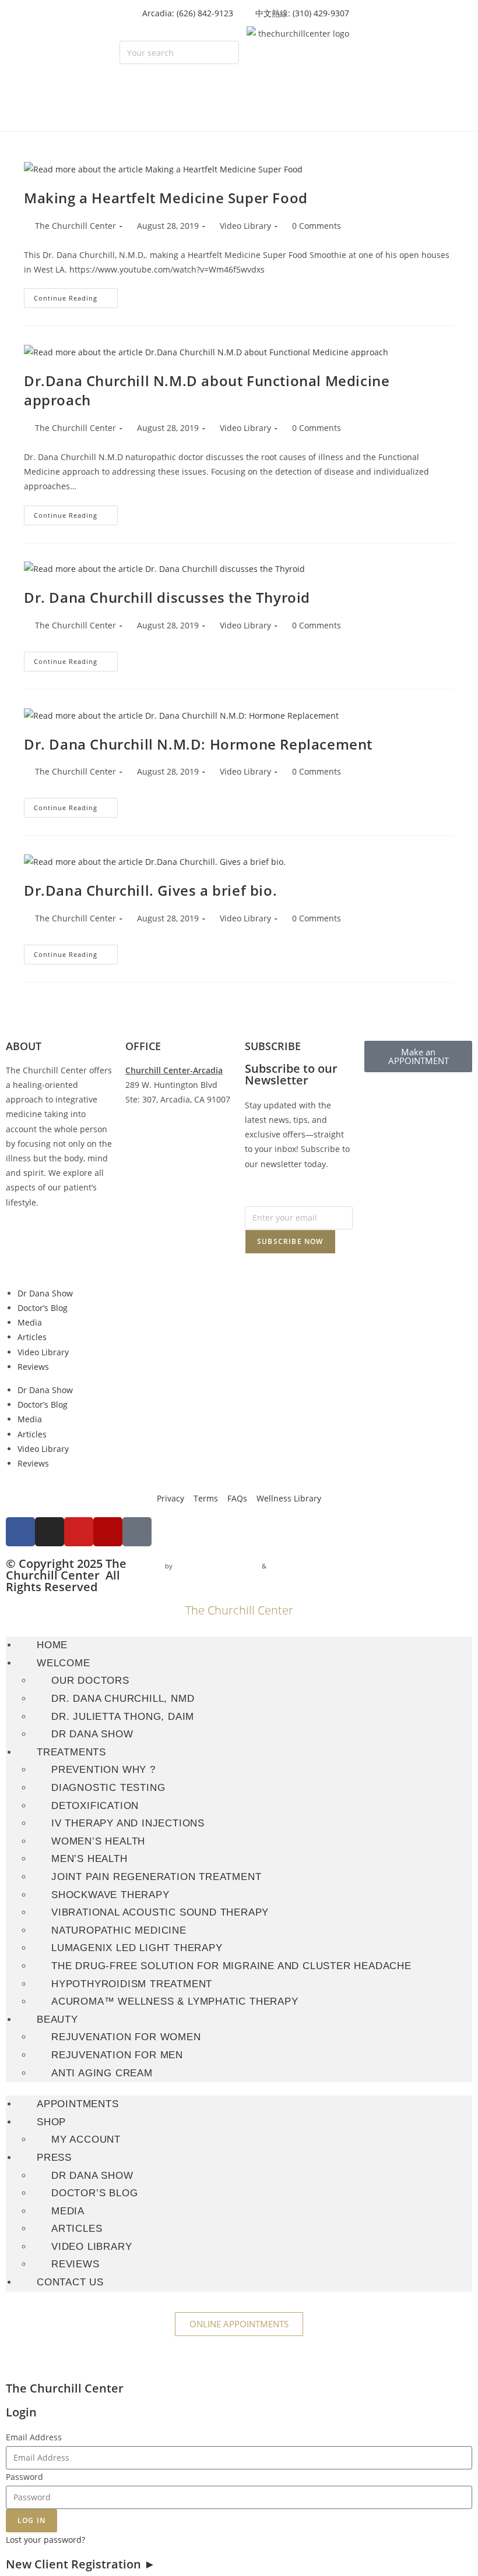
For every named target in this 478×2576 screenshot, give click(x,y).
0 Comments (317, 226)
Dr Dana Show (45, 1293)
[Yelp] (108, 1532)
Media (30, 1322)
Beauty (57, 2020)
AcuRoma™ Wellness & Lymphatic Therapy (175, 2001)
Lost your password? (45, 2540)
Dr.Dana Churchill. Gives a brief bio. (150, 890)
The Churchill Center (75, 226)
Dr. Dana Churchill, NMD (123, 1699)
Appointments (78, 2104)
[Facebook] (20, 1532)
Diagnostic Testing (108, 1788)
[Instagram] (50, 1532)
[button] (179, 33)
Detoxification (95, 1806)
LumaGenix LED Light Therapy (137, 1948)
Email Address (34, 2437)
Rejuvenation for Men (117, 2055)
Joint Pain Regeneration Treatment (156, 1877)
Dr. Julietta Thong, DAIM (123, 1717)
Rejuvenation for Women (126, 2037)
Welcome (64, 1663)
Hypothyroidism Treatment (132, 1984)
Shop (51, 2122)
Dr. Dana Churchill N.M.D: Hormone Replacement (198, 744)
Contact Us (70, 2282)
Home (52, 1645)
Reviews (33, 1367)
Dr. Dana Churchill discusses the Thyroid (167, 597)
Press (54, 2158)
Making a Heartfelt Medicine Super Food (166, 198)
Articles (32, 1337)
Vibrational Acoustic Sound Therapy (160, 1912)
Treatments (71, 1752)
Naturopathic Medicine (119, 1930)
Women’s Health (98, 1841)
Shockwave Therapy (110, 1895)
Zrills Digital (287, 1566)
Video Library (245, 226)
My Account (86, 2139)
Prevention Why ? (103, 1770)
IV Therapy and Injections (128, 1823)
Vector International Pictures (217, 1566)
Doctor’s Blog (43, 1308)
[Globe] (137, 1532)
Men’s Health (89, 1859)
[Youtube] (79, 1532)
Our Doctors (90, 1681)
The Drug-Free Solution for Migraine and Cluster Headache (231, 1966)
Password (24, 2477)
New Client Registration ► (81, 2564)
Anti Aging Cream (102, 2073)
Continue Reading (76, 295)
